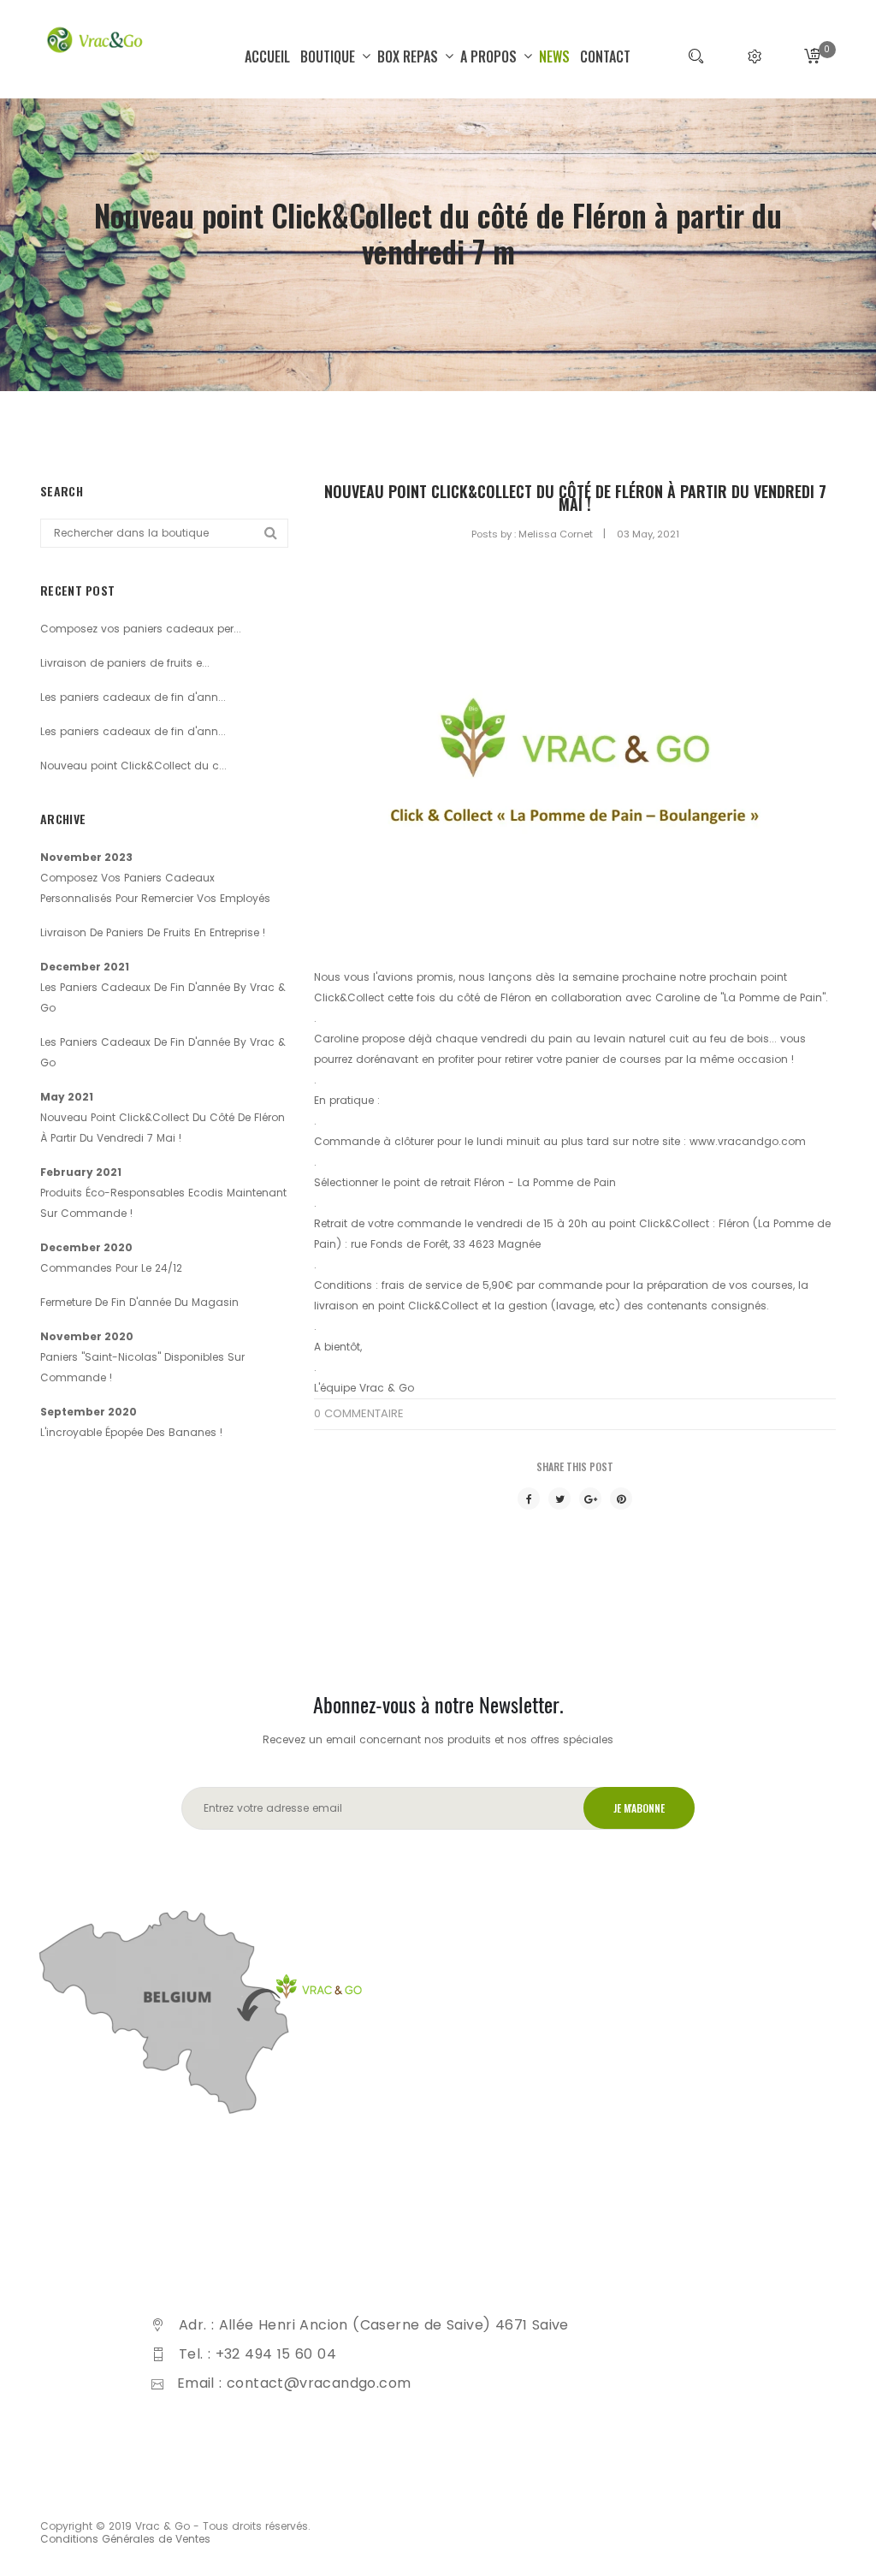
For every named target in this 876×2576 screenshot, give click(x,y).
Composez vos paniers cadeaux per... (141, 629)
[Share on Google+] (590, 1499)
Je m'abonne (639, 1808)
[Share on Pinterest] (621, 1499)
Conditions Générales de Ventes (125, 2539)
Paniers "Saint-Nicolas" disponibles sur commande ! (142, 1367)
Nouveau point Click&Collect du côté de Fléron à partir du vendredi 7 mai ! (575, 498)
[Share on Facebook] (529, 1499)
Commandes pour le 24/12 (111, 1268)
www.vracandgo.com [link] (748, 1141)
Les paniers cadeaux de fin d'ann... (133, 697)
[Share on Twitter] (559, 1499)
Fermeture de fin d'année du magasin (139, 1302)
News (554, 56)
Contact (605, 56)
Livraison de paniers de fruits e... (125, 663)
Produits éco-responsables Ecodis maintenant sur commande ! (163, 1203)
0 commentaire (359, 1413)
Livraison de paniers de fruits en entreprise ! (153, 932)
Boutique (329, 56)
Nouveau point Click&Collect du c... (133, 766)
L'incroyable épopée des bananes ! (131, 1432)
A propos (490, 56)
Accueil (267, 56)
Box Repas (409, 56)
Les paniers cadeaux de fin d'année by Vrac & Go (163, 997)
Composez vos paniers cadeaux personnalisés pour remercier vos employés (155, 888)
